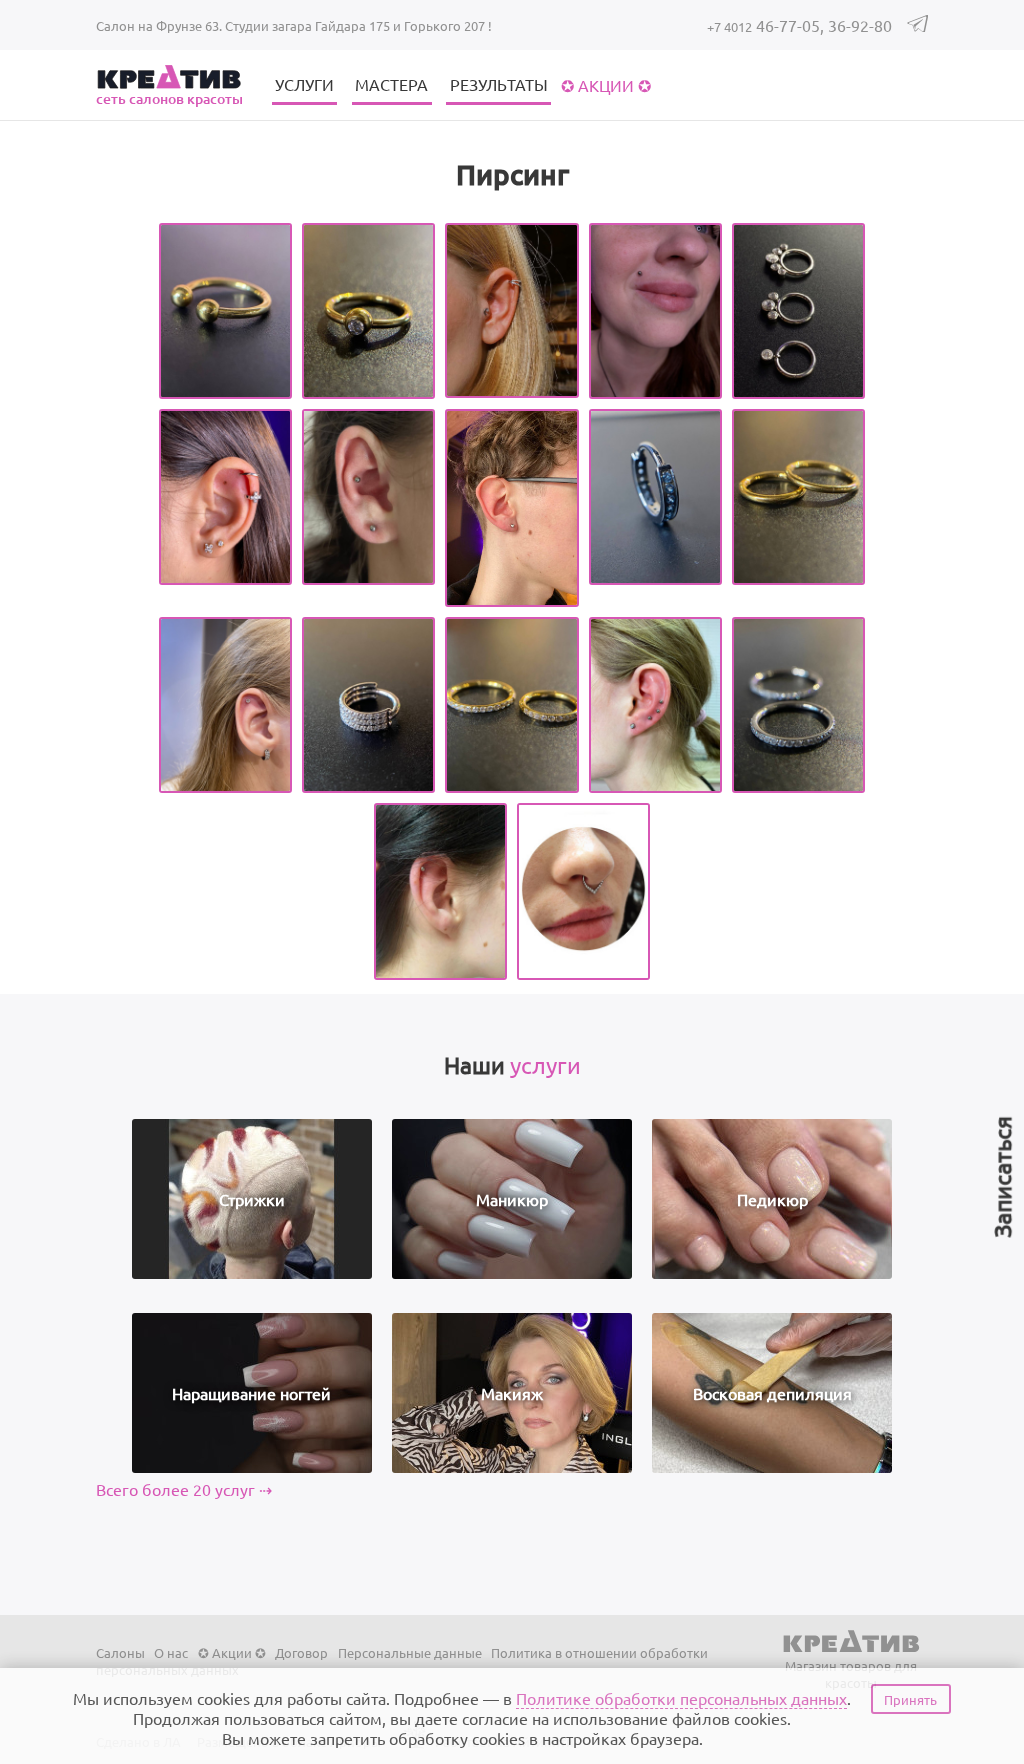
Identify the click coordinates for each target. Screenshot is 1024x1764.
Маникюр (512, 1199)
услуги (545, 1064)
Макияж (512, 1393)
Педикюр (772, 1199)
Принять (910, 1699)
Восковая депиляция (772, 1393)
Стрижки (252, 1199)
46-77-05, (767, 25)
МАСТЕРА (391, 84)
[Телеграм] (917, 26)
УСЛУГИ (304, 84)
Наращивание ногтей (251, 1393)
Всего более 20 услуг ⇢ (184, 1489)
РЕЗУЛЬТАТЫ (499, 84)
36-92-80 (860, 25)
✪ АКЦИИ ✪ (606, 85)
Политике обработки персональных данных (681, 1698)
